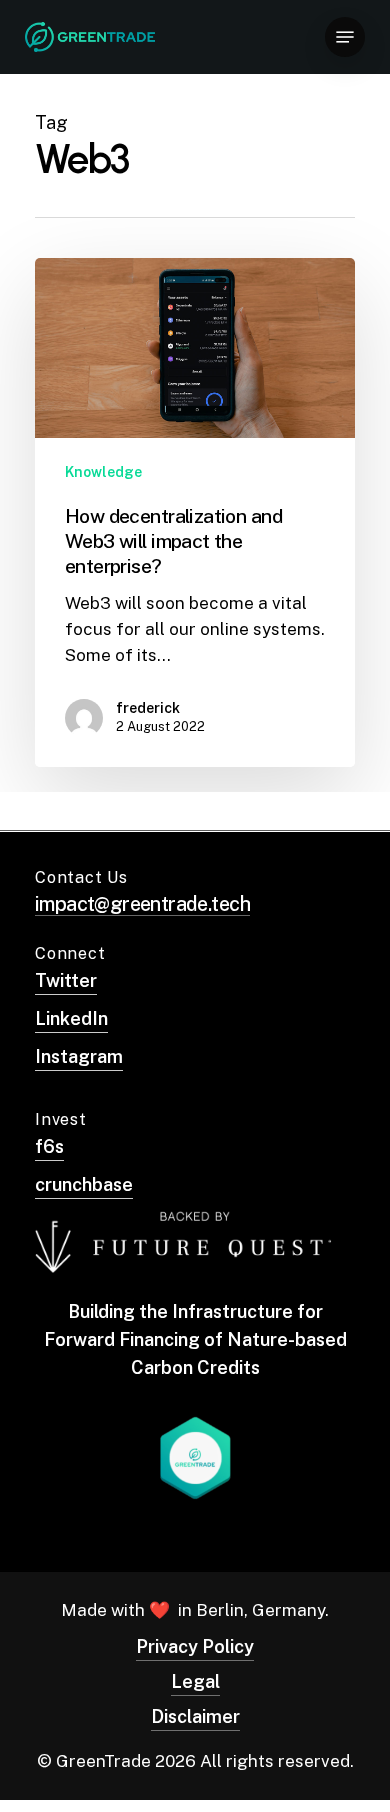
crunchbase (84, 1184)
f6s (49, 1146)
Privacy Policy (195, 1646)
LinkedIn (71, 1018)
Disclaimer (195, 1716)
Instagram (79, 1056)
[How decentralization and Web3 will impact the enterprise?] (195, 512)
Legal (195, 1681)
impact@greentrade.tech (142, 903)
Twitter (66, 980)
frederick (148, 708)
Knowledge (103, 472)
